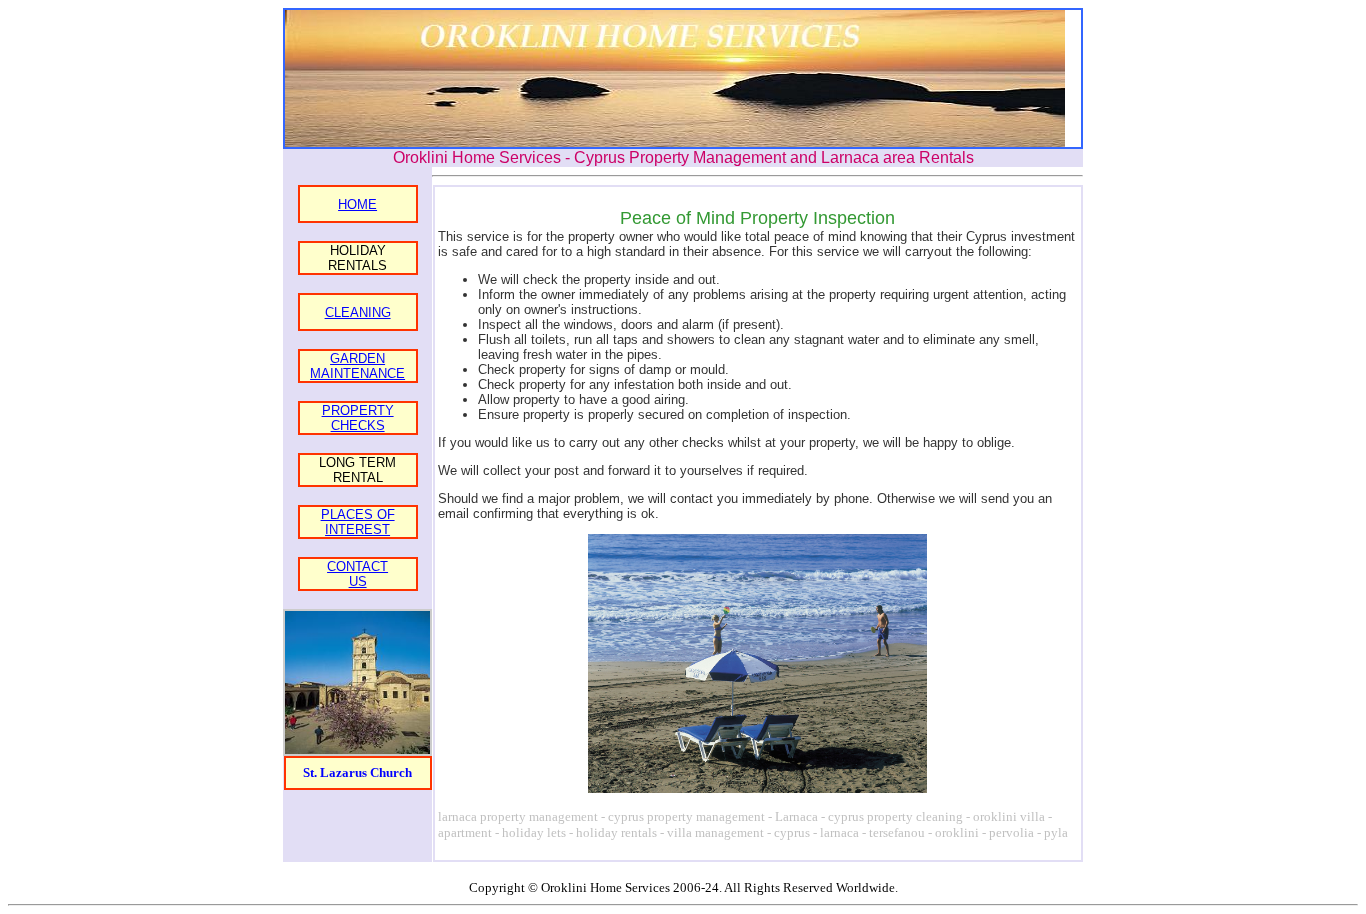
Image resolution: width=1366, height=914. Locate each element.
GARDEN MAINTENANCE (357, 366)
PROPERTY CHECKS (358, 418)
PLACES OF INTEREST (358, 522)
